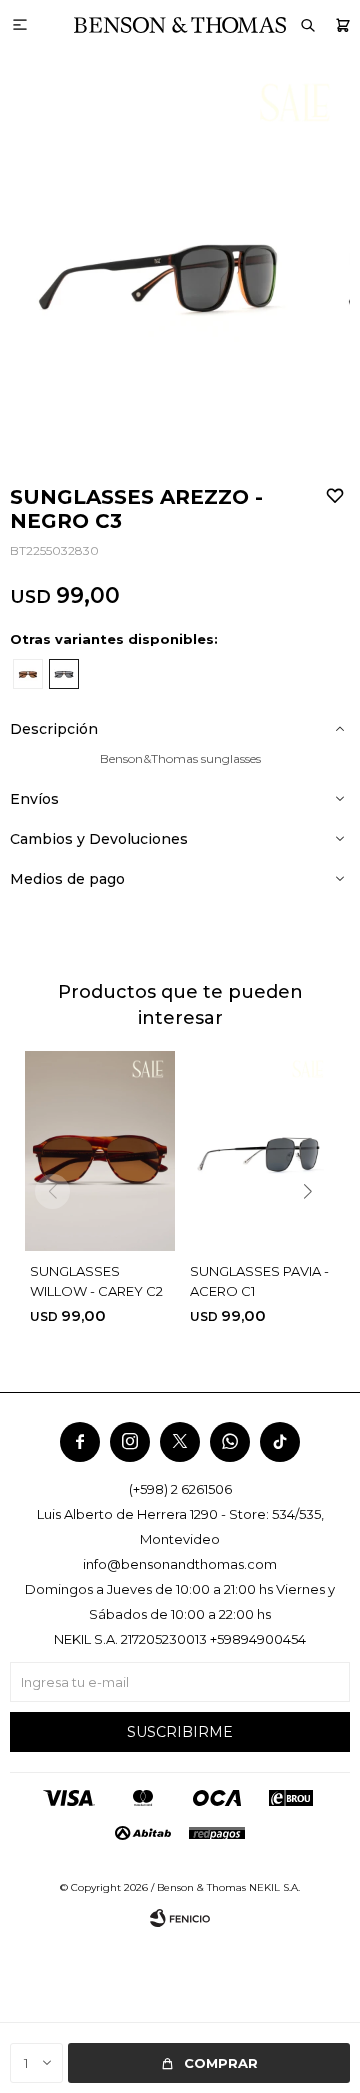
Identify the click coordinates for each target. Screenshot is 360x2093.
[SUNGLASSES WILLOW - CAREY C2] (100, 1151)
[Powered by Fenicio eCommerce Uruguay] (180, 1918)
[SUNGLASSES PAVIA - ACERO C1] (260, 1151)
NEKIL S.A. (274, 1887)
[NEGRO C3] (64, 674)
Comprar (221, 2063)
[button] (342, 25)
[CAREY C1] (28, 674)
